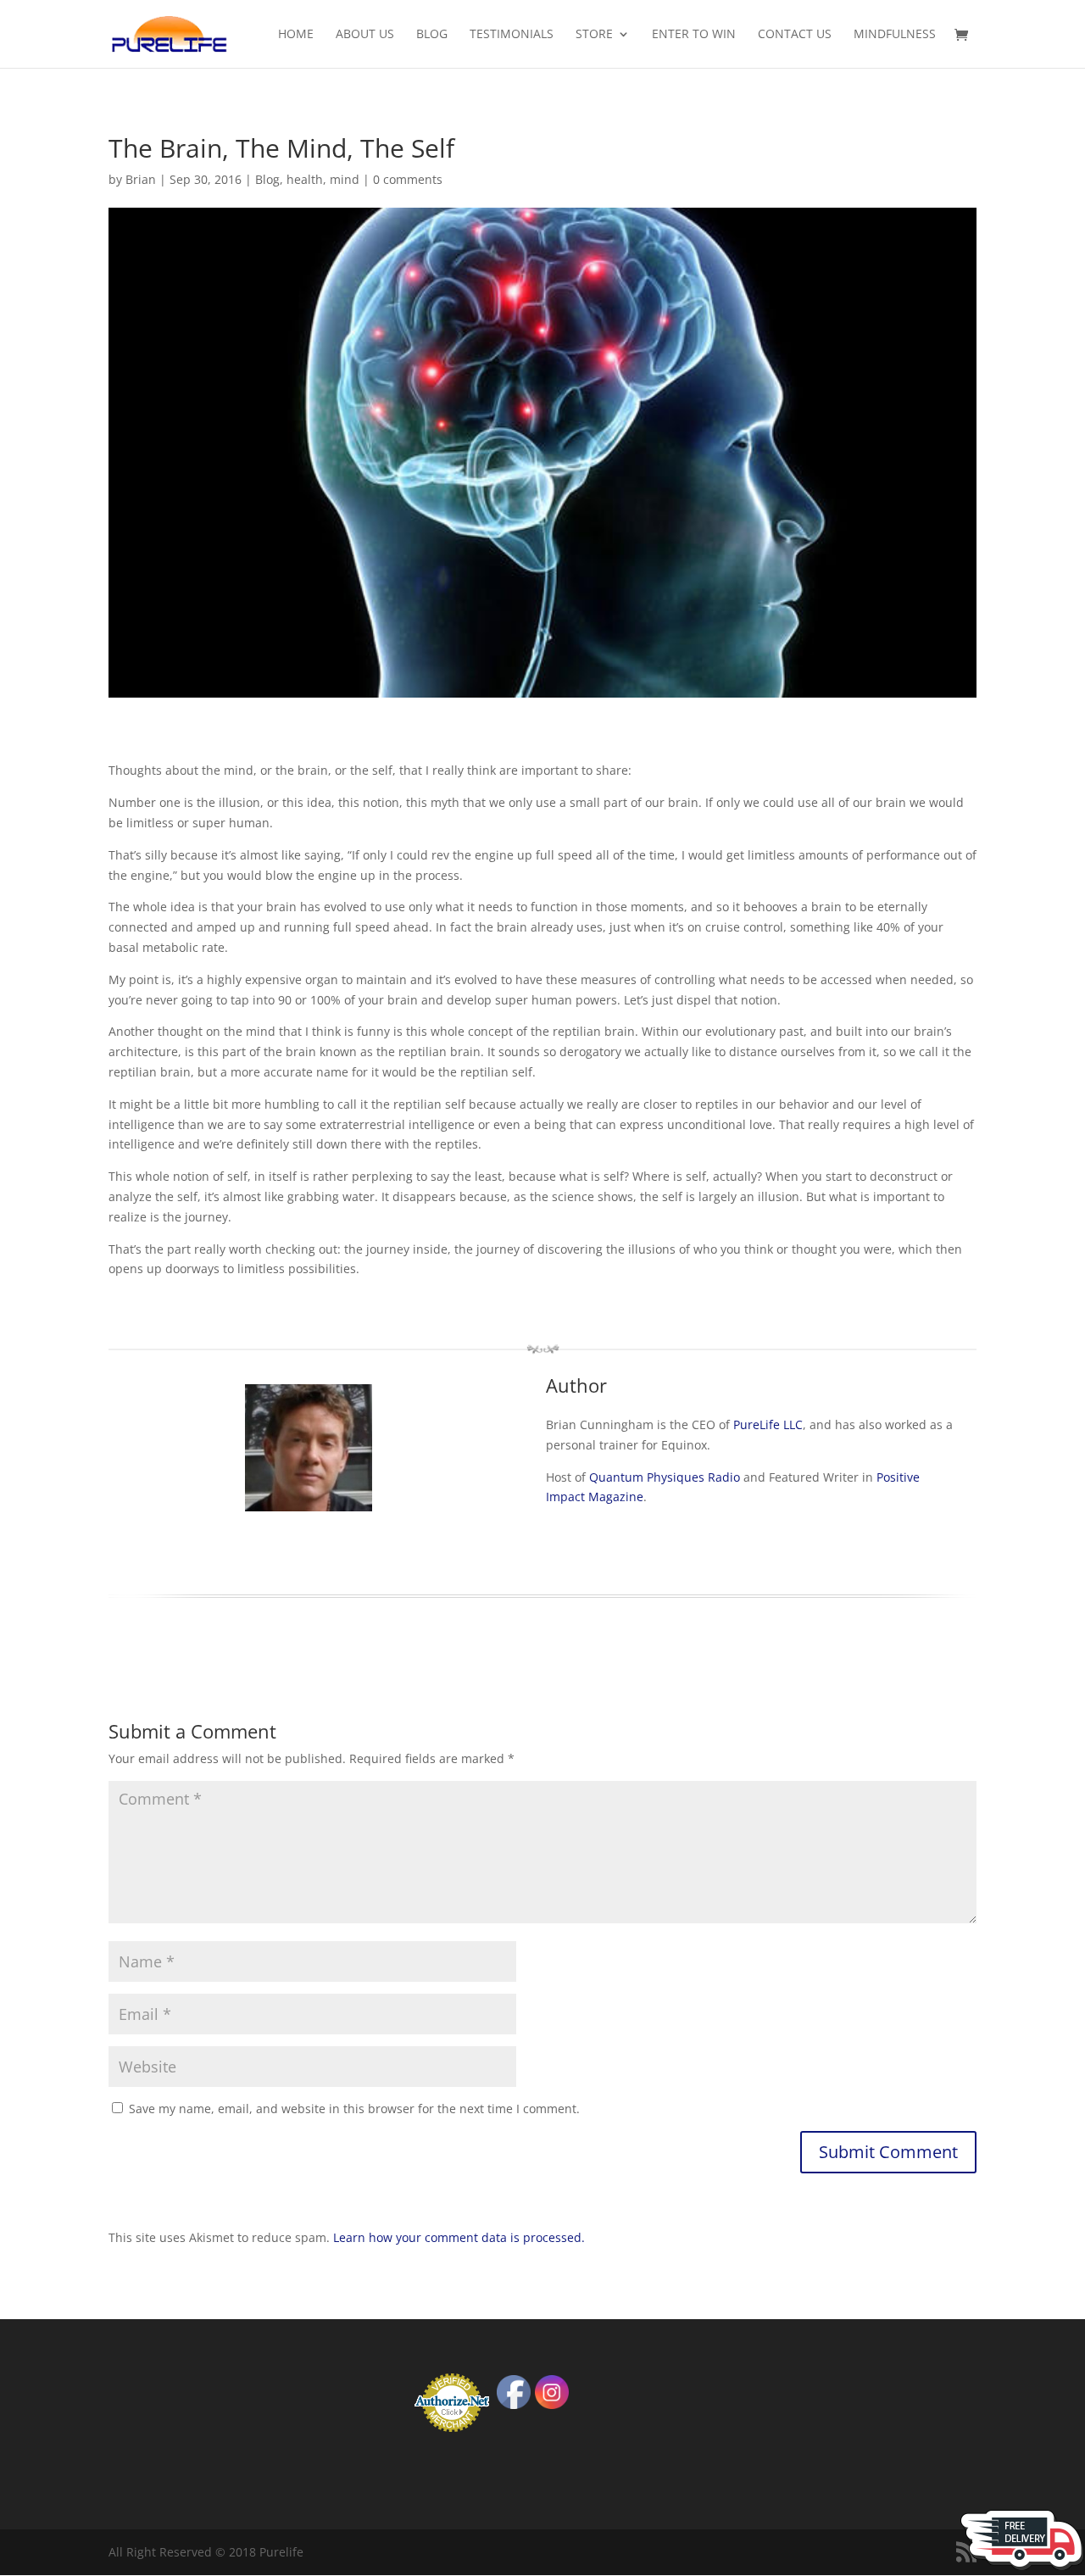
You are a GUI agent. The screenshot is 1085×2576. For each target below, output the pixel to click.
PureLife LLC (768, 1424)
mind (345, 179)
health (305, 179)
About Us (365, 35)
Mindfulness (895, 35)
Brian (141, 179)
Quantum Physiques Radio (665, 1477)
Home (296, 35)
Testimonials (512, 35)
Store (594, 35)
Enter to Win (694, 35)
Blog (432, 35)
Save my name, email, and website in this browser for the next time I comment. (354, 2109)
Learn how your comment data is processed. (459, 2237)
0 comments (408, 179)
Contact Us (795, 35)
